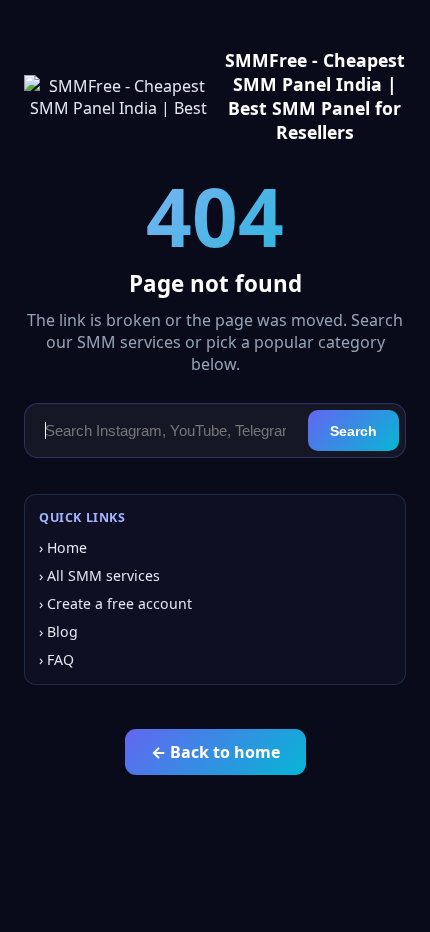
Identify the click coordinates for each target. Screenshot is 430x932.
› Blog (58, 631)
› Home (63, 547)
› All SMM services (99, 575)
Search (353, 431)
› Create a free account (115, 603)
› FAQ (56, 659)
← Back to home (215, 752)
